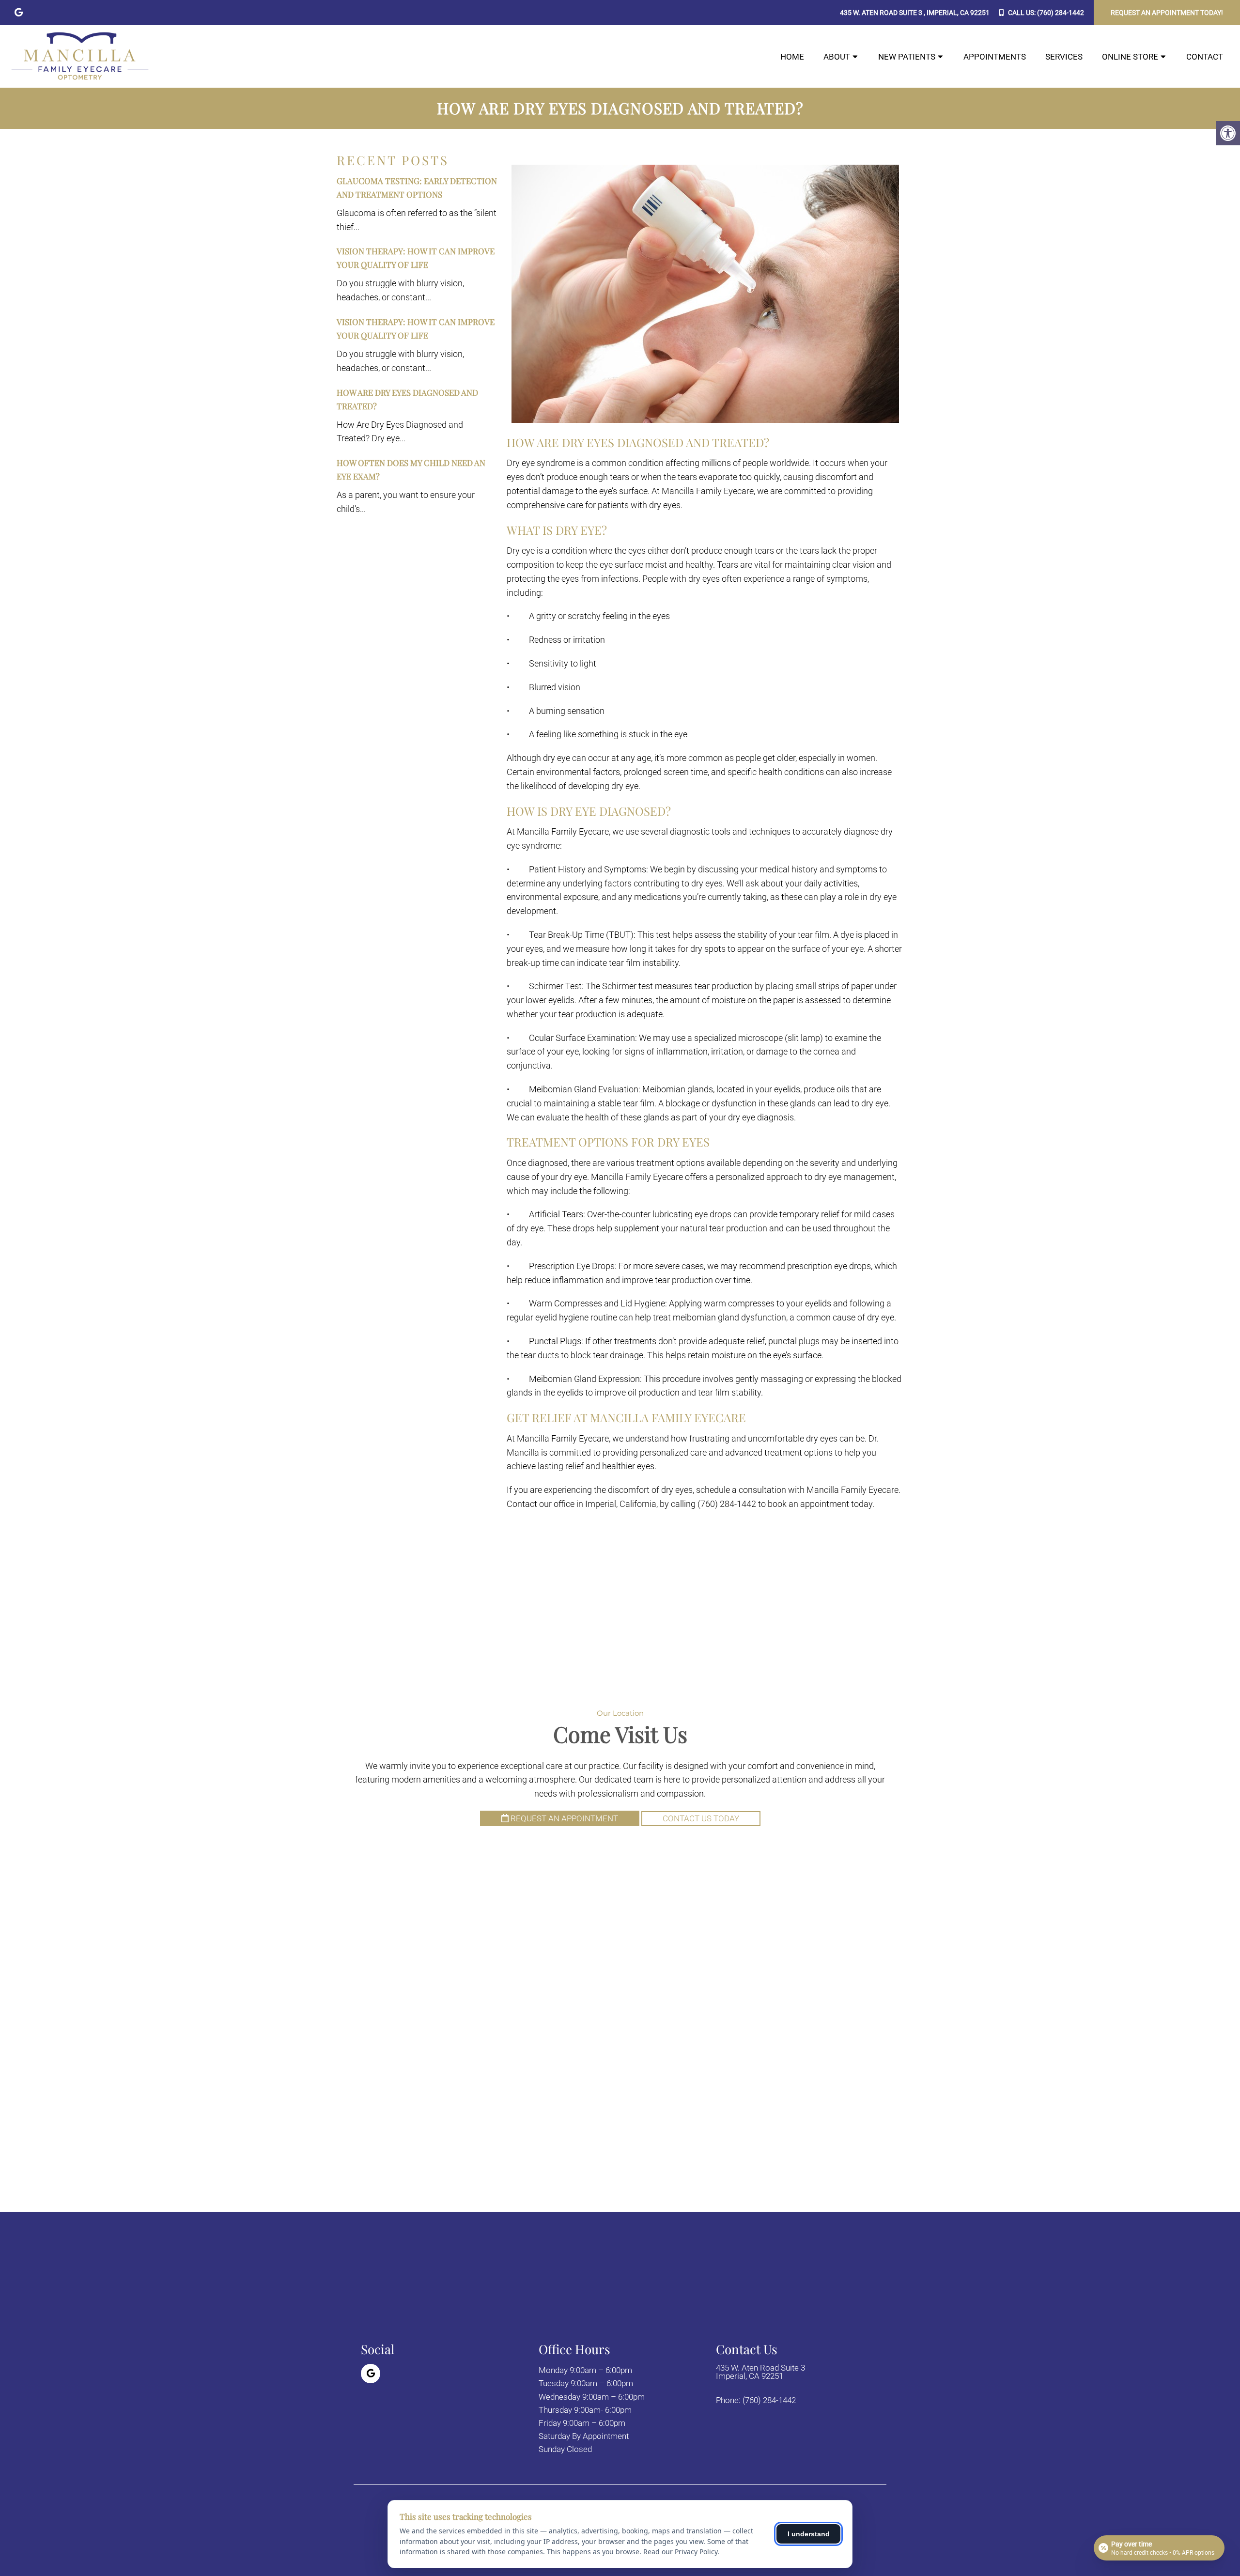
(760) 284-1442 (1061, 13)
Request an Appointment (563, 1818)
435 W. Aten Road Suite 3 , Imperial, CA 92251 (915, 13)
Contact (1205, 57)
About (837, 57)
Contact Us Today (701, 1818)
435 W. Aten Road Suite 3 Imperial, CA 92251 (760, 2372)
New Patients (907, 57)
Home (792, 57)
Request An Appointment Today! (1167, 13)
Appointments (995, 57)
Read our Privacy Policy (680, 2552)
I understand (809, 2534)
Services (1064, 57)
